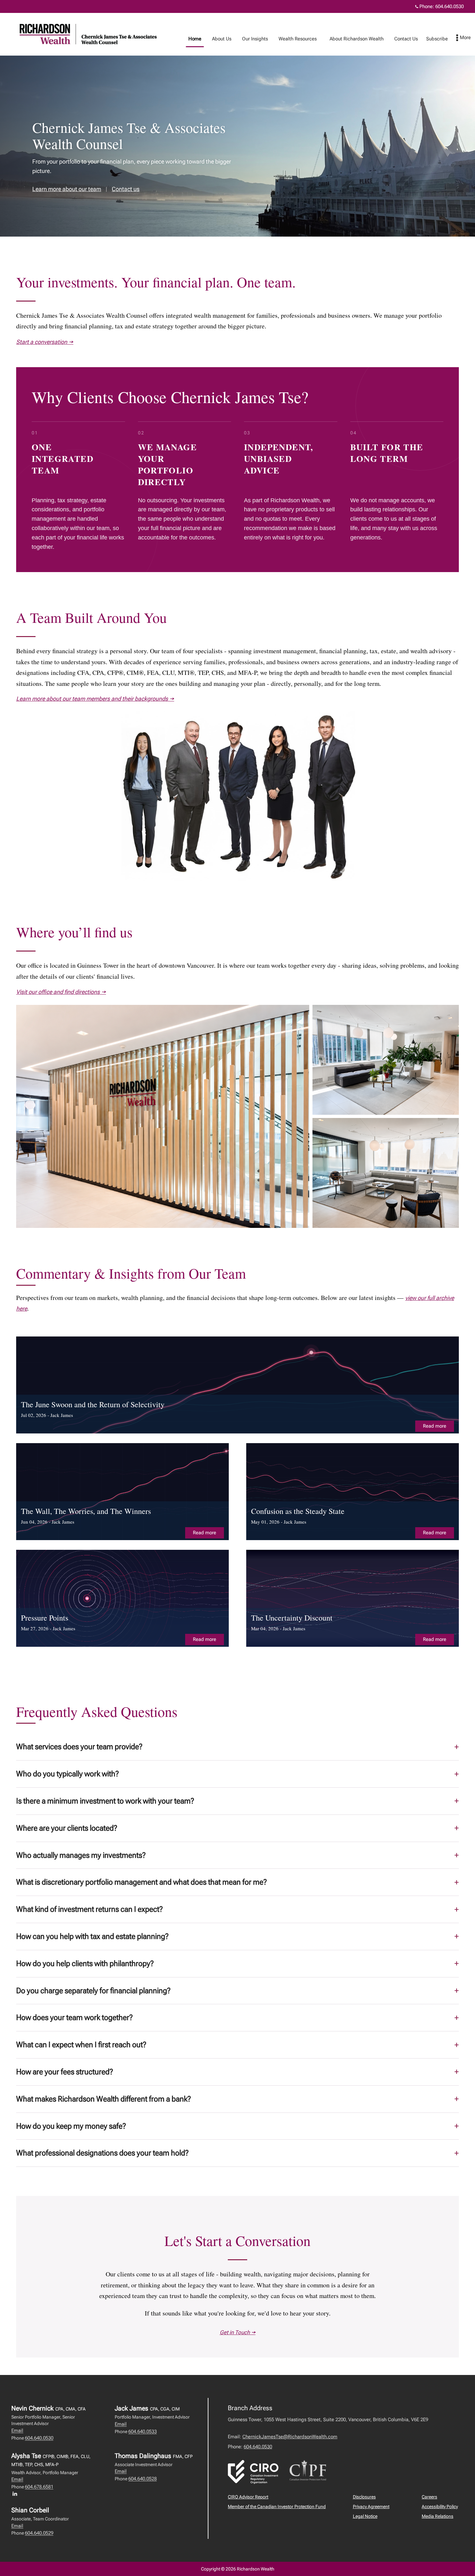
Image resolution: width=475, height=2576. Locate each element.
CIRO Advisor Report (248, 2497)
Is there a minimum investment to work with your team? (105, 1801)
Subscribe (437, 39)
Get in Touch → (238, 2332)
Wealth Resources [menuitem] (295, 40)
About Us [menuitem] (219, 40)
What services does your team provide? (79, 1747)
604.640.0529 (39, 2533)
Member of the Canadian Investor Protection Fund (277, 2507)
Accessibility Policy (440, 2507)
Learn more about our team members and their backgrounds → (95, 699)
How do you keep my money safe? (71, 2126)
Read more (435, 1426)
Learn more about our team (67, 189)
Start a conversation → (45, 342)
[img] (238, 1385)
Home (195, 39)
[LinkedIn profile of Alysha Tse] (16, 2494)
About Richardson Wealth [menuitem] (354, 40)
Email (17, 2431)
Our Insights (255, 39)
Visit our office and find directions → (61, 992)
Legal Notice (365, 2516)
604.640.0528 (142, 2479)
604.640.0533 (142, 2432)
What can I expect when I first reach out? (81, 2045)
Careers (429, 2497)
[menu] (464, 38)
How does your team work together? (74, 2017)
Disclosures (364, 2497)
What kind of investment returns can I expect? (90, 1909)
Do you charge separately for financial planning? (93, 1991)
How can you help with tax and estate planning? (92, 1936)
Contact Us (406, 39)
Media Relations (438, 2516)
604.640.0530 (449, 6)
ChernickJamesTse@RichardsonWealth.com (290, 2437)
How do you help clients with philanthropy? (85, 1964)
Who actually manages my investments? (81, 1855)
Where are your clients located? (67, 1828)
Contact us (126, 189)
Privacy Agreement (371, 2507)
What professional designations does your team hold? (102, 2153)
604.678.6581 (39, 2487)
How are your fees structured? (65, 2072)
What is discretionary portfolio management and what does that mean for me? (142, 1882)
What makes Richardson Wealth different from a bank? (104, 2099)
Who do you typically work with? (68, 1774)
